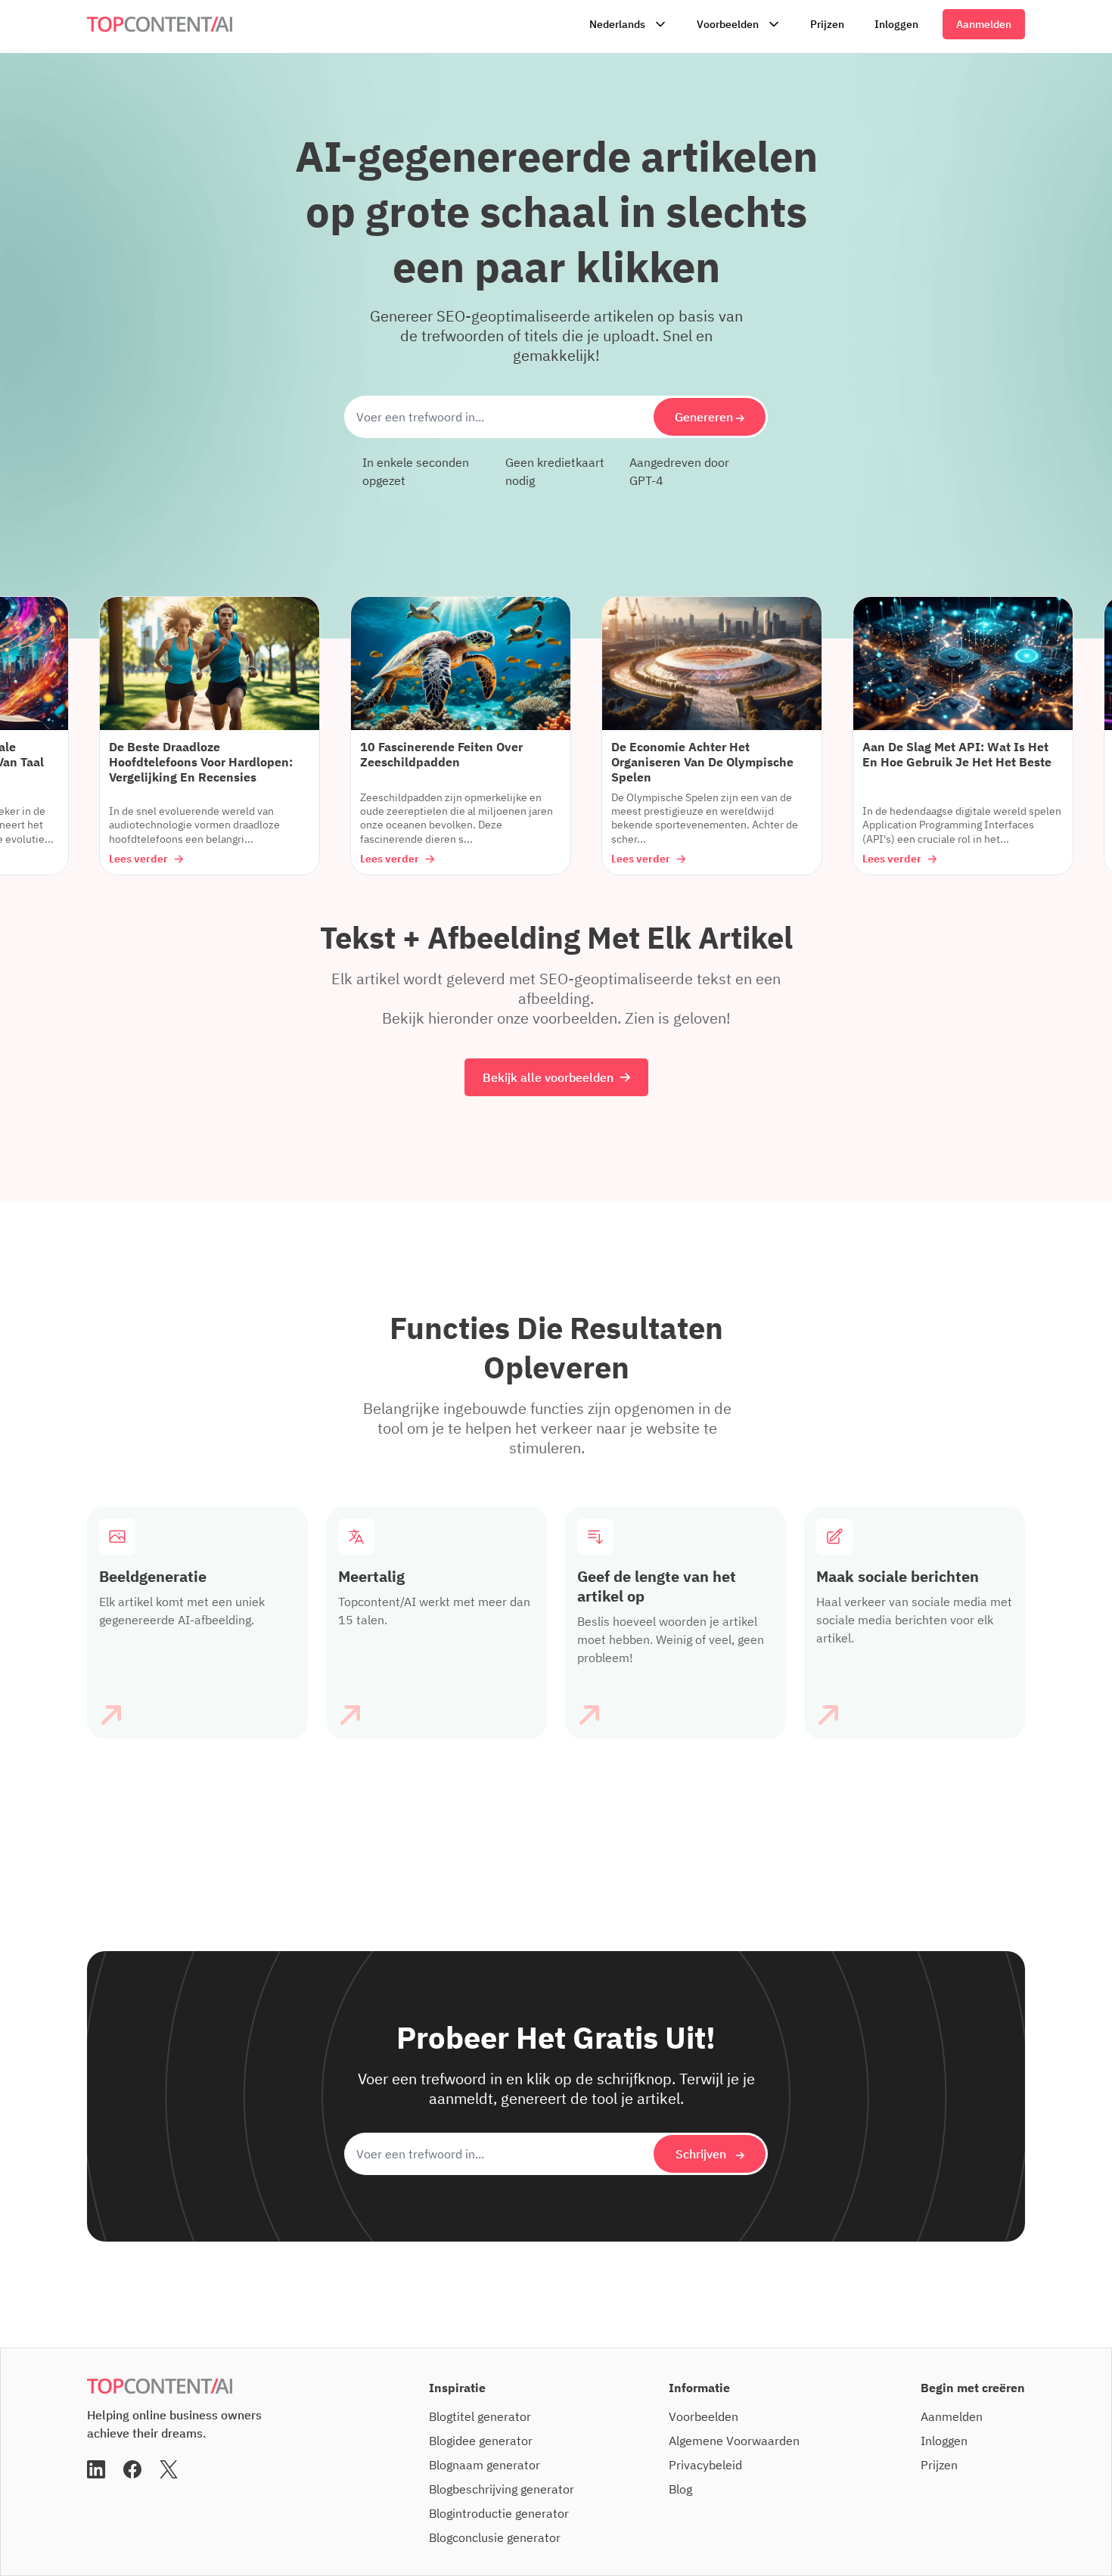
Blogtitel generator (480, 2416)
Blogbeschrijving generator (502, 2489)
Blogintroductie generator (499, 2513)
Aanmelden (984, 24)
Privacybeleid (705, 2465)
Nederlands (617, 24)
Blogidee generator (481, 2441)
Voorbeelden (728, 24)
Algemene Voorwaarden (734, 2441)
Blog (680, 2489)
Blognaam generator (485, 2465)
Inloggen (896, 24)
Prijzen (827, 24)
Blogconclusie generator (495, 2537)
